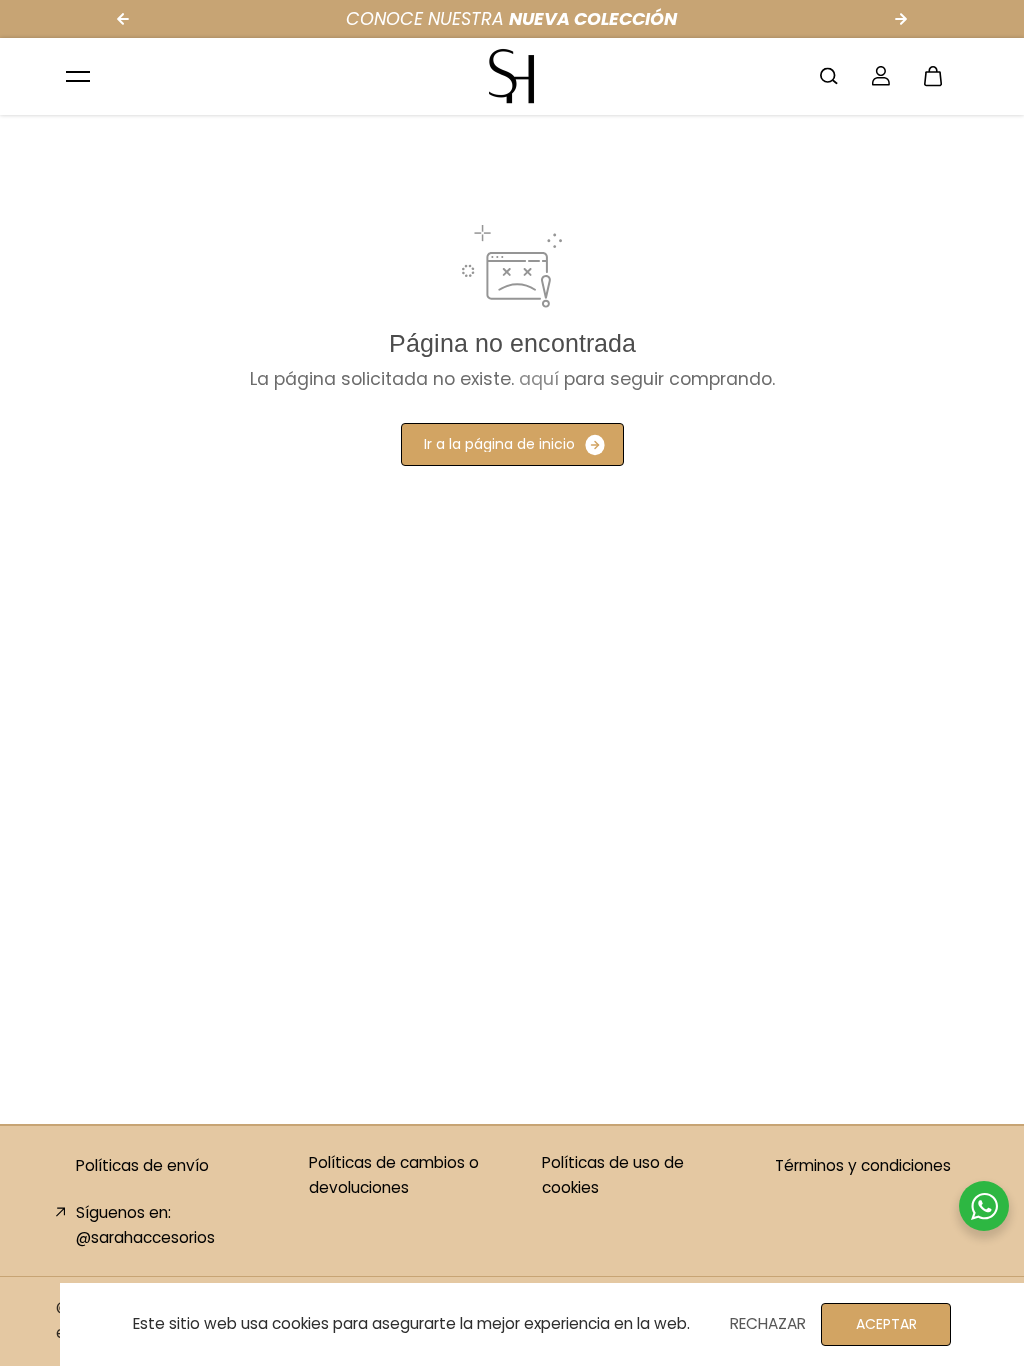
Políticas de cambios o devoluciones (394, 1175)
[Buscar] (829, 76)
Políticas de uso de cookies (613, 1175)
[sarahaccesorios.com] (512, 76)
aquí (539, 379)
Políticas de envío (142, 1165)
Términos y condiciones (863, 1165)
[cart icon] (933, 76)
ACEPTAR (886, 1324)
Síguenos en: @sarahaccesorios (145, 1225)
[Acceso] (881, 76)
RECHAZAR (768, 1323)
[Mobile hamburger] (78, 76)
